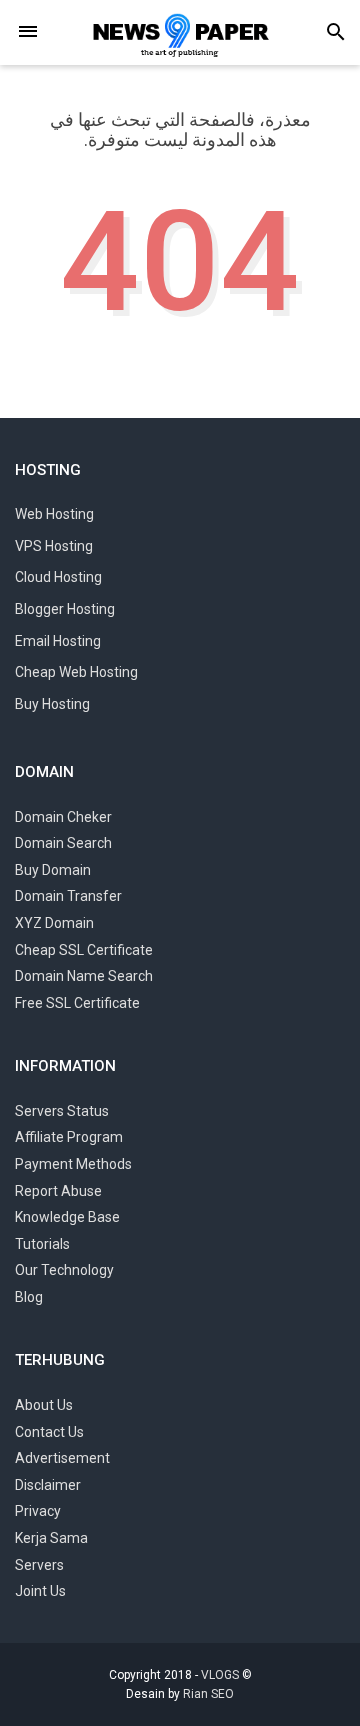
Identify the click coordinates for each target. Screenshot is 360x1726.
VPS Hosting (54, 546)
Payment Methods (73, 1164)
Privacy (38, 1511)
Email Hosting (58, 641)
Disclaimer (48, 1485)
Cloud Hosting (58, 577)
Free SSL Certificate (77, 1003)
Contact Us (49, 1432)
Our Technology (64, 1270)
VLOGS (220, 1675)
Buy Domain (53, 870)
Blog (29, 1297)
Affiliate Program (69, 1137)
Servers (39, 1565)
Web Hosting (54, 514)
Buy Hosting (52, 704)
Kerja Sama (51, 1538)
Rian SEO (208, 1694)
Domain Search (63, 843)
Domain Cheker (63, 817)
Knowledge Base (67, 1217)
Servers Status (62, 1111)
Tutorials (42, 1244)
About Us (44, 1405)
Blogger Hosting (65, 609)
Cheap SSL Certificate (84, 950)
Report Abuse (58, 1191)
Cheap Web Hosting (76, 672)
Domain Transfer (68, 896)
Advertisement (62, 1458)
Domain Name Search (84, 976)
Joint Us (40, 1591)
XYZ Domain (54, 923)
